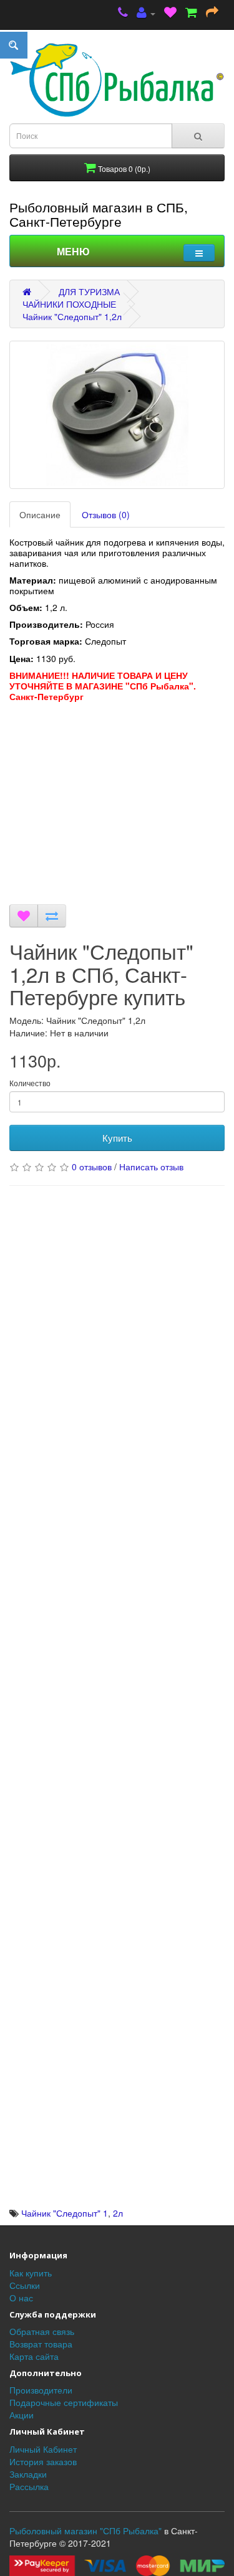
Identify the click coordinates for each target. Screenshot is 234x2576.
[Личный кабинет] (146, 13)
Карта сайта (34, 2356)
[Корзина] (191, 13)
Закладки (28, 2474)
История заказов (43, 2461)
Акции (22, 2415)
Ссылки (25, 2285)
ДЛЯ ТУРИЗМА (89, 291)
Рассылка (29, 2486)
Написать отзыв (151, 1167)
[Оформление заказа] (212, 13)
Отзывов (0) (106, 514)
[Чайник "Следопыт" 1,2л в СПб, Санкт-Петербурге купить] (117, 415)
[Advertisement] (117, 812)
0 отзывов (92, 1167)
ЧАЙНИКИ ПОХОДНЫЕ (69, 304)
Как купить (31, 2273)
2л (118, 2213)
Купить (117, 1138)
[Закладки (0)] (170, 13)
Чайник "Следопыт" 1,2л (72, 316)
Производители (41, 2390)
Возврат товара (41, 2344)
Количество (30, 1083)
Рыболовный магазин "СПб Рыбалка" (85, 2531)
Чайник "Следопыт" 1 (65, 2213)
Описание (40, 514)
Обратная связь (42, 2331)
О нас (21, 2298)
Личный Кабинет (43, 2449)
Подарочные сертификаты (64, 2402)
